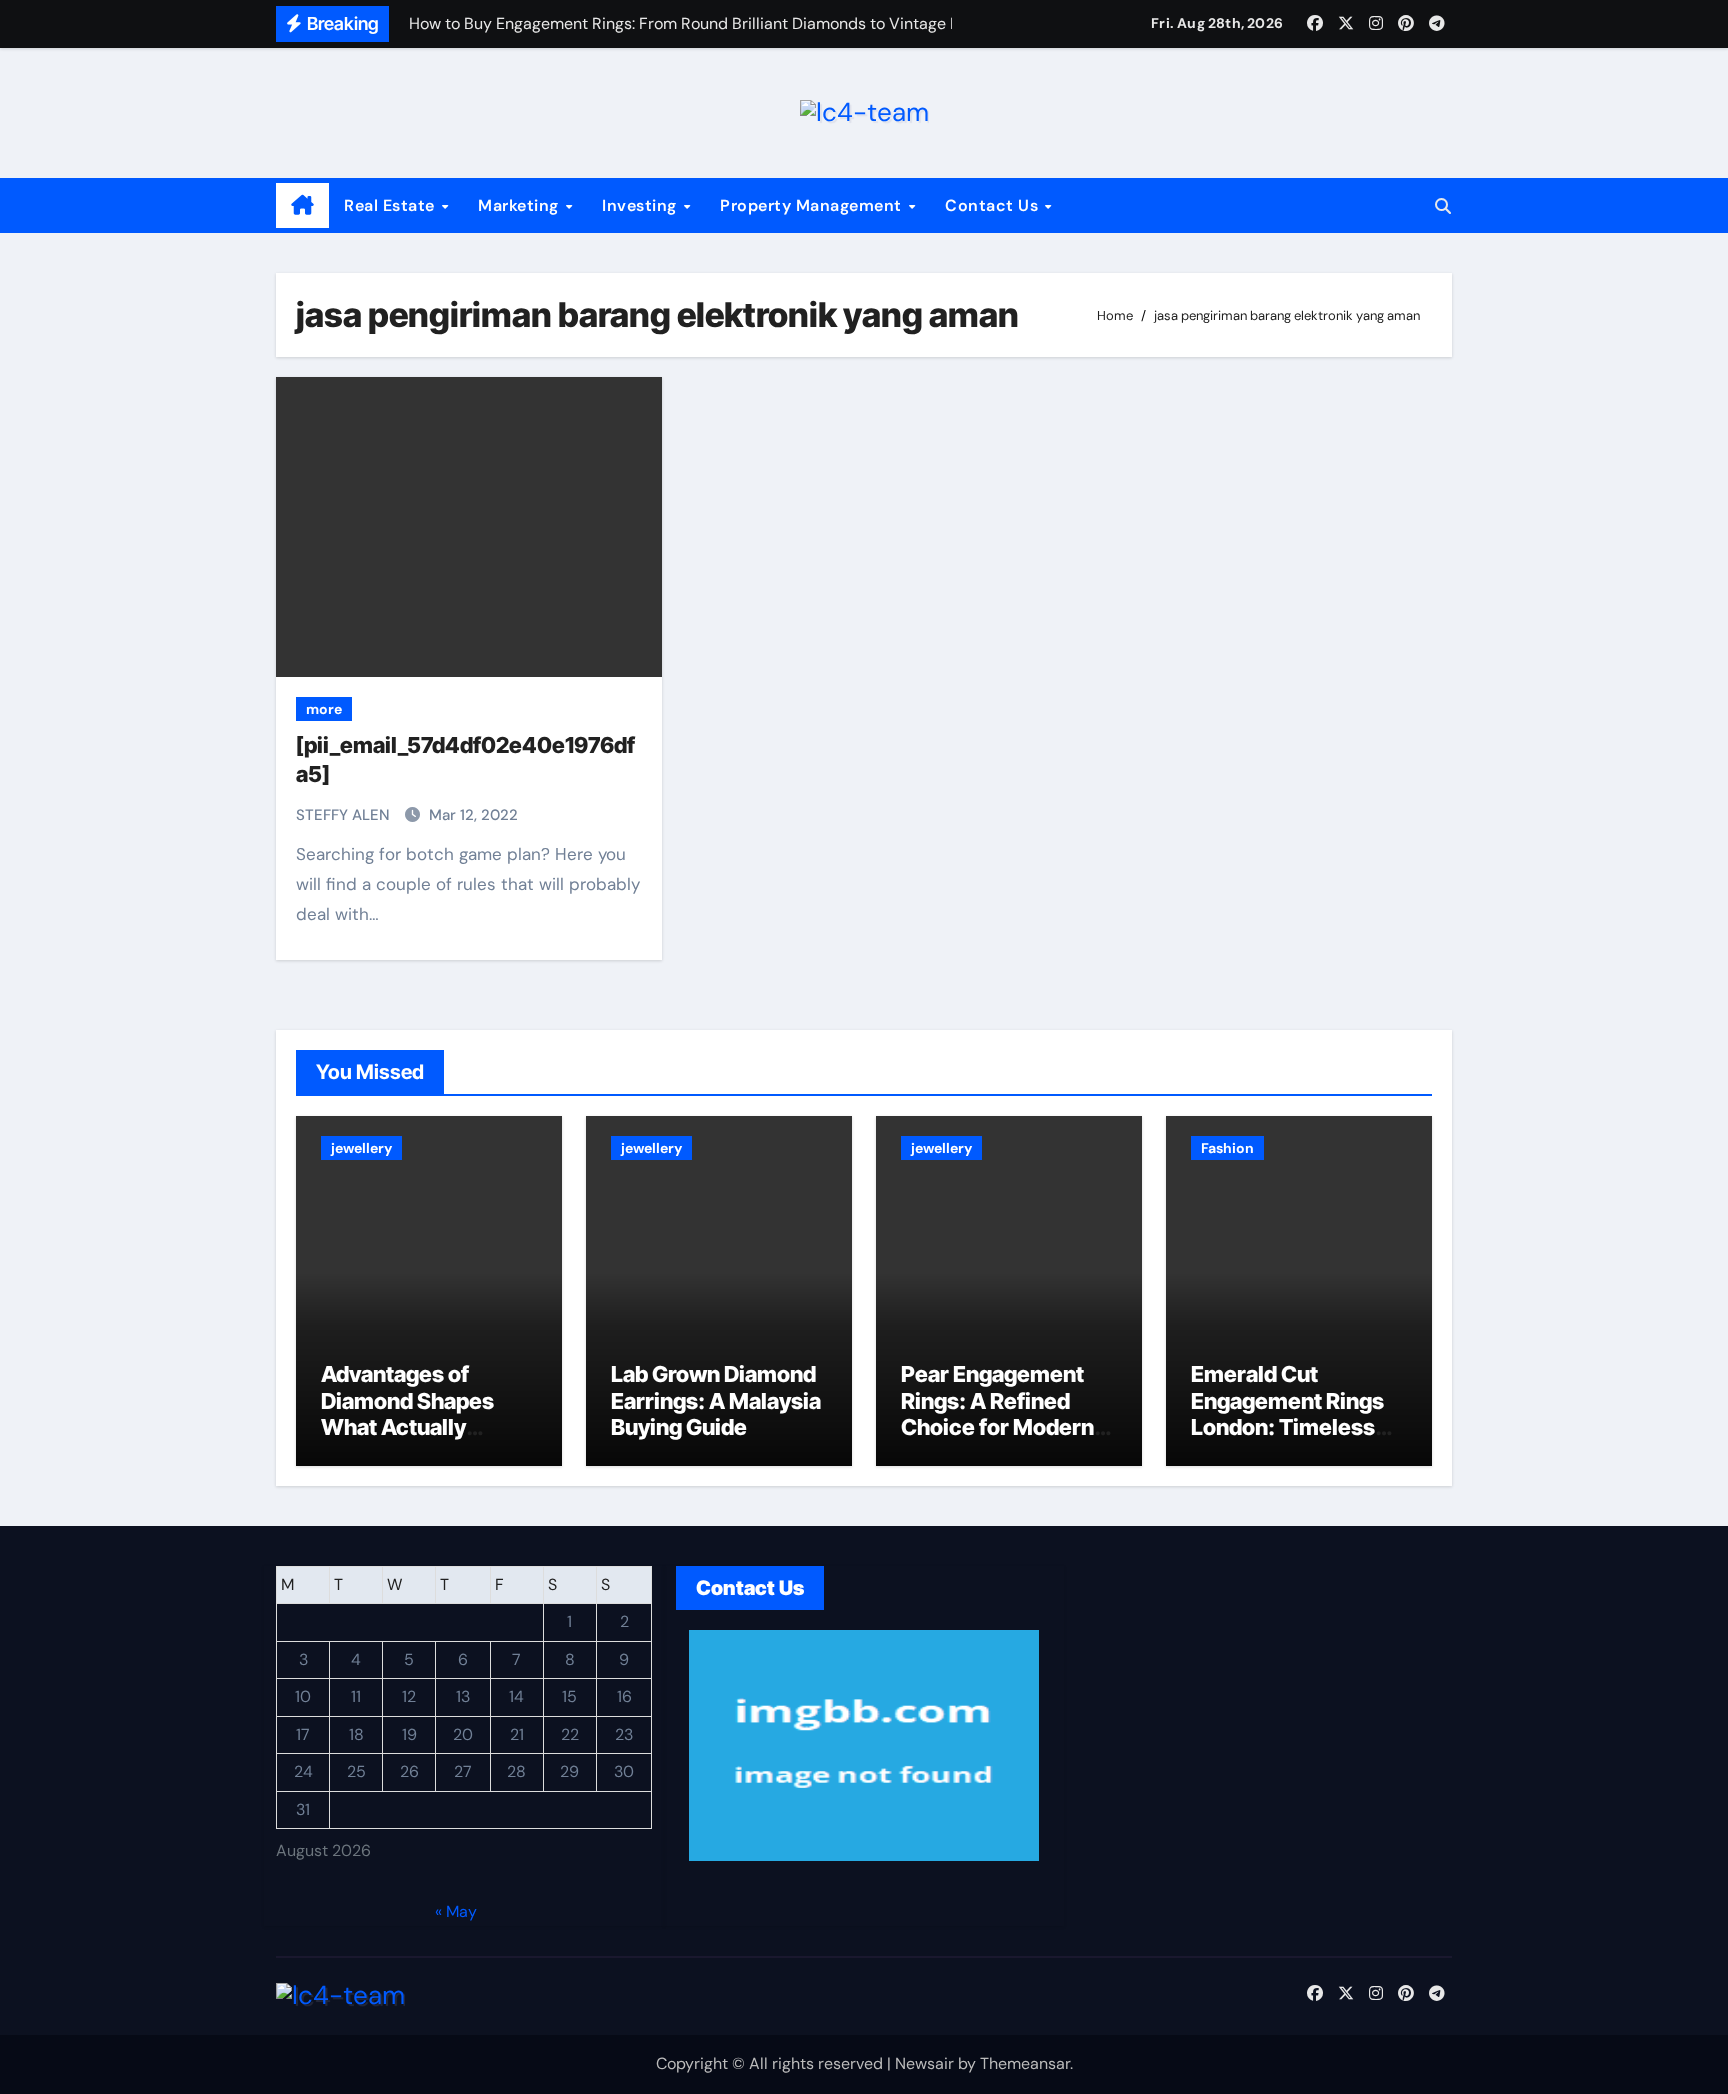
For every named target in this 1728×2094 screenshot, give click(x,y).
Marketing (520, 205)
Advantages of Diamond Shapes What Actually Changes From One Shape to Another (419, 1427)
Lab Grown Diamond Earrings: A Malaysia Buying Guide (716, 1400)
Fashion (1227, 1148)
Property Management (813, 205)
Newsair (924, 2063)
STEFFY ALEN (345, 815)
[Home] (302, 206)
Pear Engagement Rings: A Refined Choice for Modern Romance (997, 1413)
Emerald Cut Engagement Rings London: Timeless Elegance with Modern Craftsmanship (1287, 1440)
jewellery (361, 1148)
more (324, 709)
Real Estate (391, 205)
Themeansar (1025, 2063)
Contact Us (994, 205)
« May (456, 1910)
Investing (641, 205)
